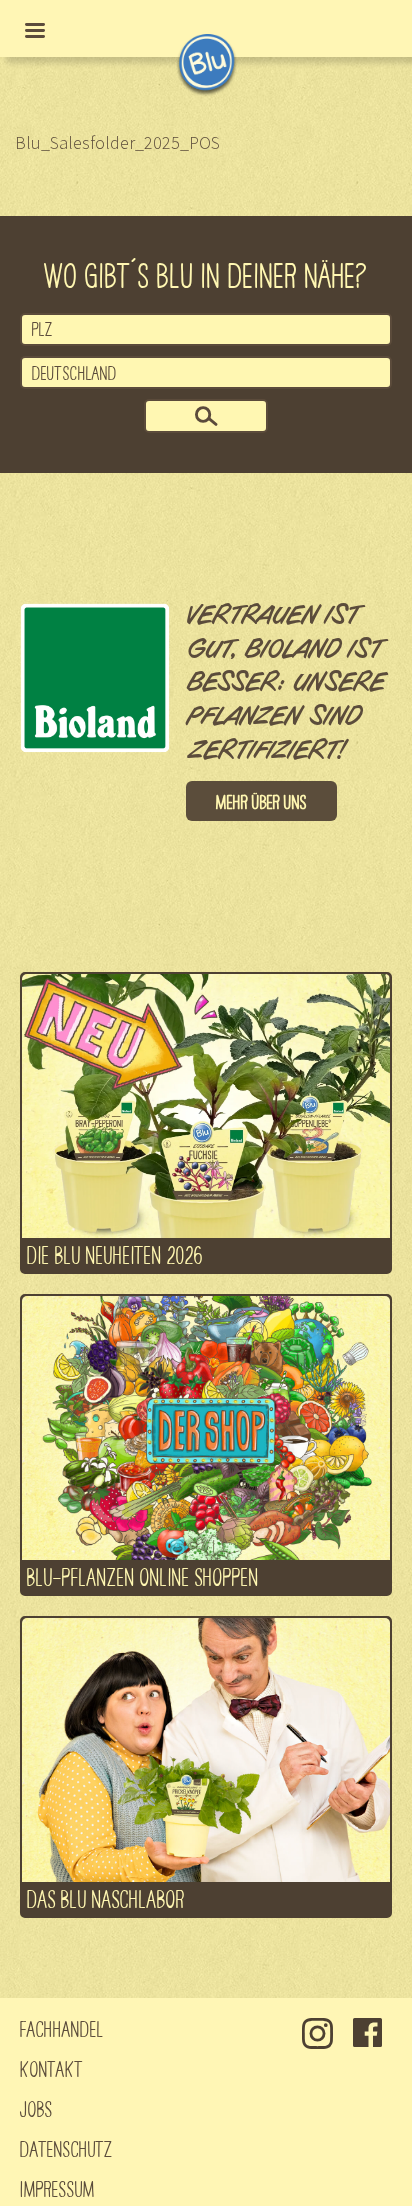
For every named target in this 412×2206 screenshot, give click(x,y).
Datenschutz (66, 2148)
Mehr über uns (261, 801)
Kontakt (51, 2068)
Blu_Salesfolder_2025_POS (117, 142)
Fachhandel (62, 2028)
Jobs (36, 2108)
